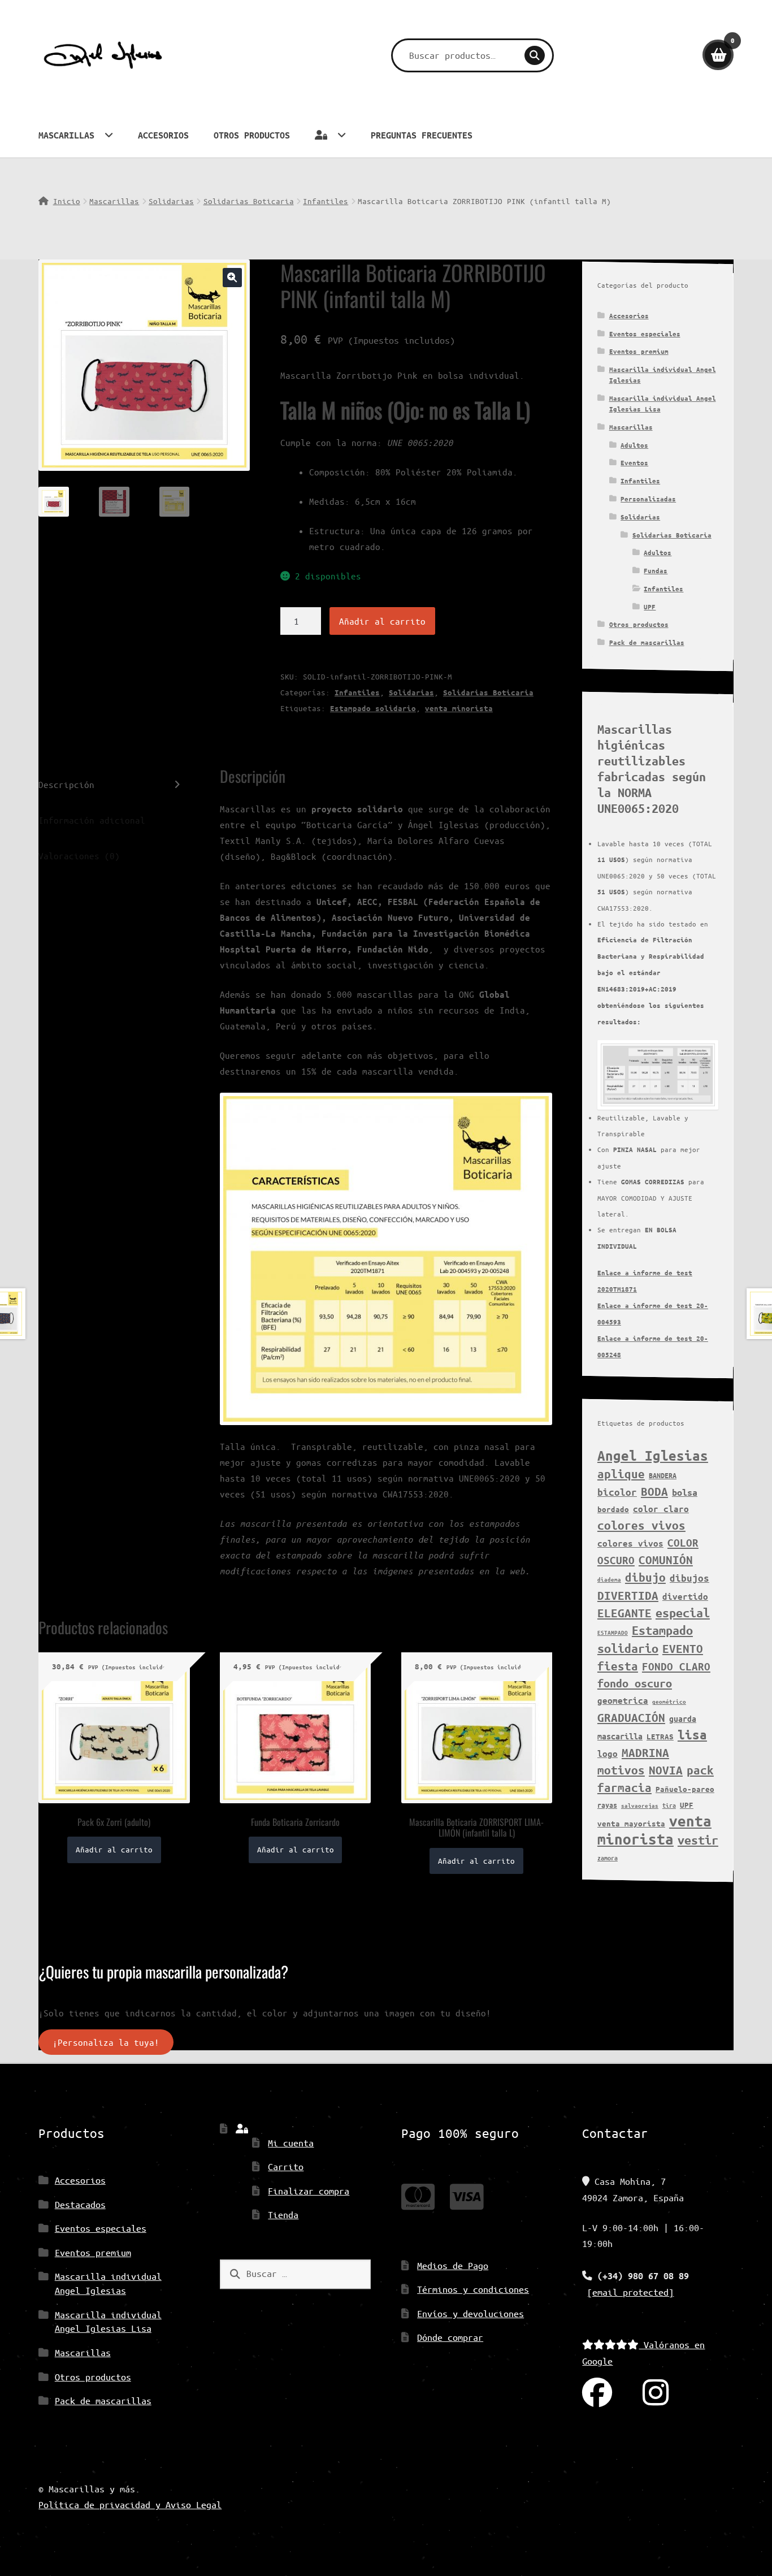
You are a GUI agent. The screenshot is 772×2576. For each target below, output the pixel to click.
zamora (608, 1858)
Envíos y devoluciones (470, 2313)
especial (683, 1613)
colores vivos (641, 1525)
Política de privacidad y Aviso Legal (130, 2504)
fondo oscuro (635, 1683)
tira (669, 1805)
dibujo (645, 1577)
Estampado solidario (373, 708)
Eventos (634, 463)
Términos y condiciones (473, 2289)
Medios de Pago (453, 2265)
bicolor (617, 1492)
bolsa (685, 1492)
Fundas (656, 571)
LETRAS (660, 1737)
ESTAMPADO (613, 1633)
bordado (613, 1509)
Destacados (80, 2204)
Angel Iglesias (653, 1456)
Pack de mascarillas (647, 642)
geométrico (669, 1702)
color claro (661, 1509)
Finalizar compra (309, 2191)
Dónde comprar (450, 2337)
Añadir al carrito (382, 621)
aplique (621, 1474)
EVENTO (683, 1648)
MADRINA (645, 1752)
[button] (232, 278)
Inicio (66, 201)
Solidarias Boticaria (249, 201)
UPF (650, 607)
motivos (621, 1770)
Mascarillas (66, 135)
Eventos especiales (645, 334)
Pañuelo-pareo (685, 1789)
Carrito (286, 2166)
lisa (692, 1735)
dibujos (689, 1578)
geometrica (623, 1700)
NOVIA (666, 1770)
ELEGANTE (624, 1613)
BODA (654, 1491)
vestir (698, 1840)
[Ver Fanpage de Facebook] (597, 2393)
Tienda (283, 2215)
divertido (685, 1596)
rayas (607, 1805)
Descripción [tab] (66, 784)
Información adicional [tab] (92, 820)
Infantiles (326, 201)
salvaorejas (640, 1806)
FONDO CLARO (676, 1666)
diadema (609, 1579)
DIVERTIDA (628, 1595)
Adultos (634, 445)
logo (608, 1754)
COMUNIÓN (666, 1560)
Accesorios (163, 135)
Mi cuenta (291, 2143)
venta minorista (459, 708)
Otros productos (252, 135)
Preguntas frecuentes (422, 135)
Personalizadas (648, 499)
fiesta (618, 1666)
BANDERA (663, 1475)
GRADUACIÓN (631, 1717)
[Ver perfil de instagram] (656, 2393)
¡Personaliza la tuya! (106, 2042)
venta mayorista (631, 1824)
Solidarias (171, 201)
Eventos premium (639, 351)
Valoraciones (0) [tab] (79, 856)
